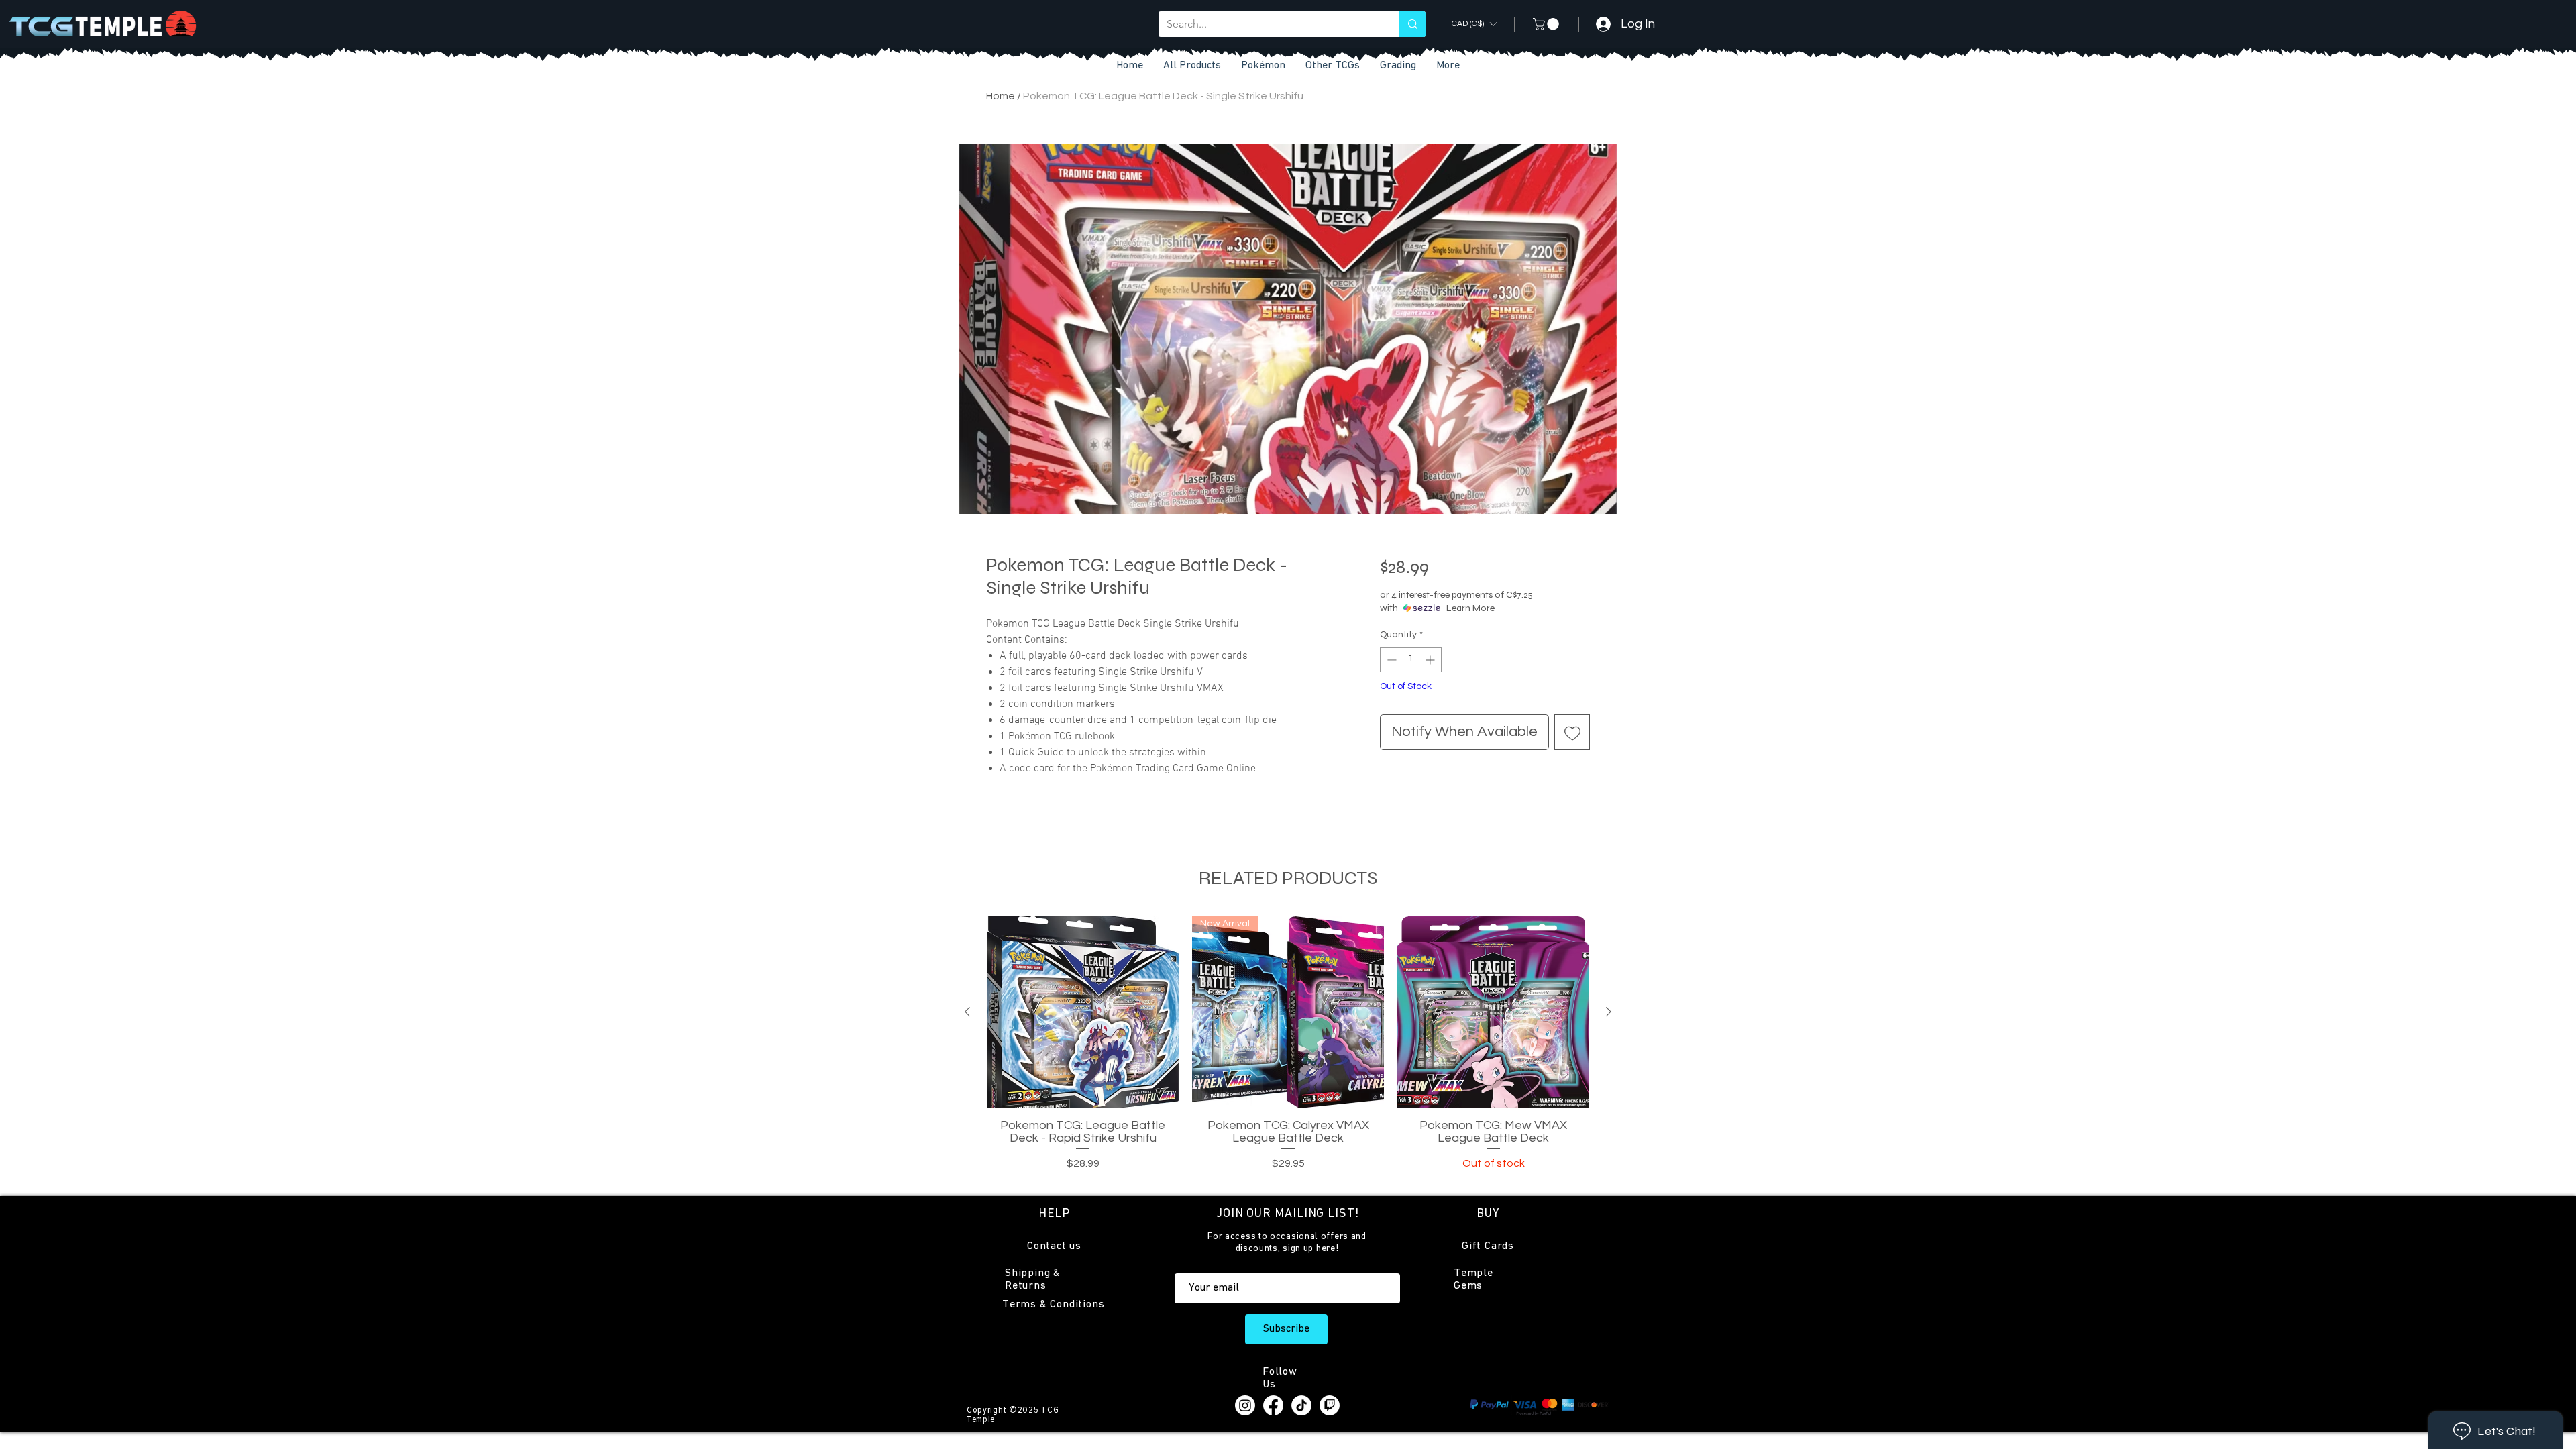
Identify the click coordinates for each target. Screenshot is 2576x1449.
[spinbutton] (1411, 660)
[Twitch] (1330, 1405)
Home (1001, 96)
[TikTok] (1301, 1405)
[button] (1333, 66)
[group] (1288, 1050)
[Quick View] (1083, 1012)
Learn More (1470, 608)
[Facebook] (1273, 1405)
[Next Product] (1609, 1012)
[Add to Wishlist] (1572, 732)
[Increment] (1431, 660)
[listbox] (1474, 24)
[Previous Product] (967, 1012)
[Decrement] (1390, 660)
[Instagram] (1245, 1405)
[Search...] (1412, 24)
